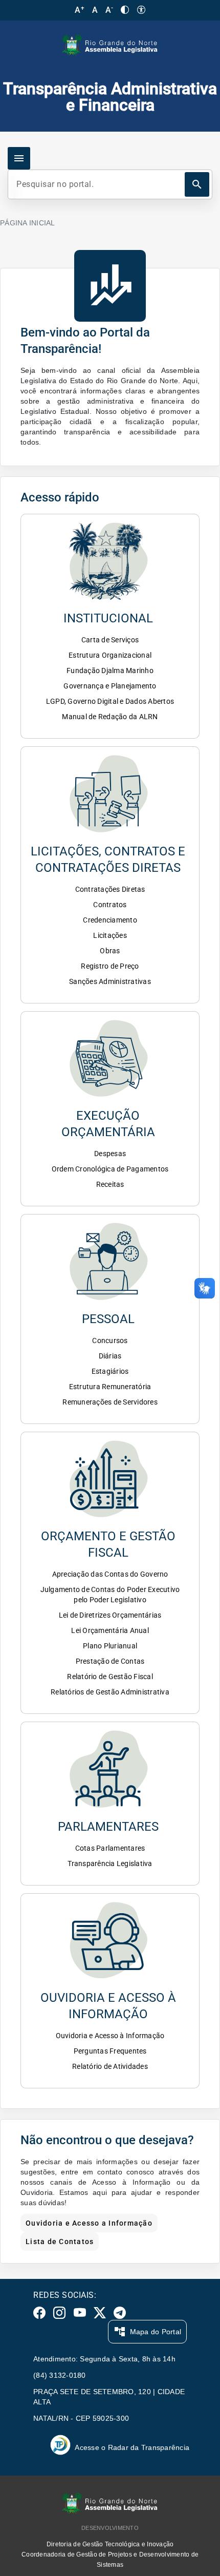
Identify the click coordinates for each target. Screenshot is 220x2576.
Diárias (110, 1356)
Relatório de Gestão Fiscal (110, 1677)
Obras (110, 951)
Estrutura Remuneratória (110, 1387)
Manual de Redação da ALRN (110, 717)
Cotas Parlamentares (110, 1848)
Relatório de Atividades (110, 2066)
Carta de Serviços (110, 640)
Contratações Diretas (110, 889)
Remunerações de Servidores (110, 1402)
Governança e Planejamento (110, 686)
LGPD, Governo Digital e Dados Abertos (110, 701)
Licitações (110, 935)
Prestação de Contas (110, 1661)
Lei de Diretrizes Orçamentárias (110, 1615)
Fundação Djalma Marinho (110, 671)
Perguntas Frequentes (110, 2051)
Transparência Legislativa (110, 1863)
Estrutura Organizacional (110, 655)
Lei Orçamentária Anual (110, 1630)
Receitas (110, 1184)
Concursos (110, 1341)
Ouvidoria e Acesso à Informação (110, 2036)
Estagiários (110, 1371)
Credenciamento (110, 920)
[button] (110, 575)
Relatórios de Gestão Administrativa (110, 1692)
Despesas (110, 1154)
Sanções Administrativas (110, 981)
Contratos (110, 905)
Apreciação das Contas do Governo (110, 1574)
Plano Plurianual (110, 1646)
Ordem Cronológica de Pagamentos (110, 1169)
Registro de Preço (110, 966)
